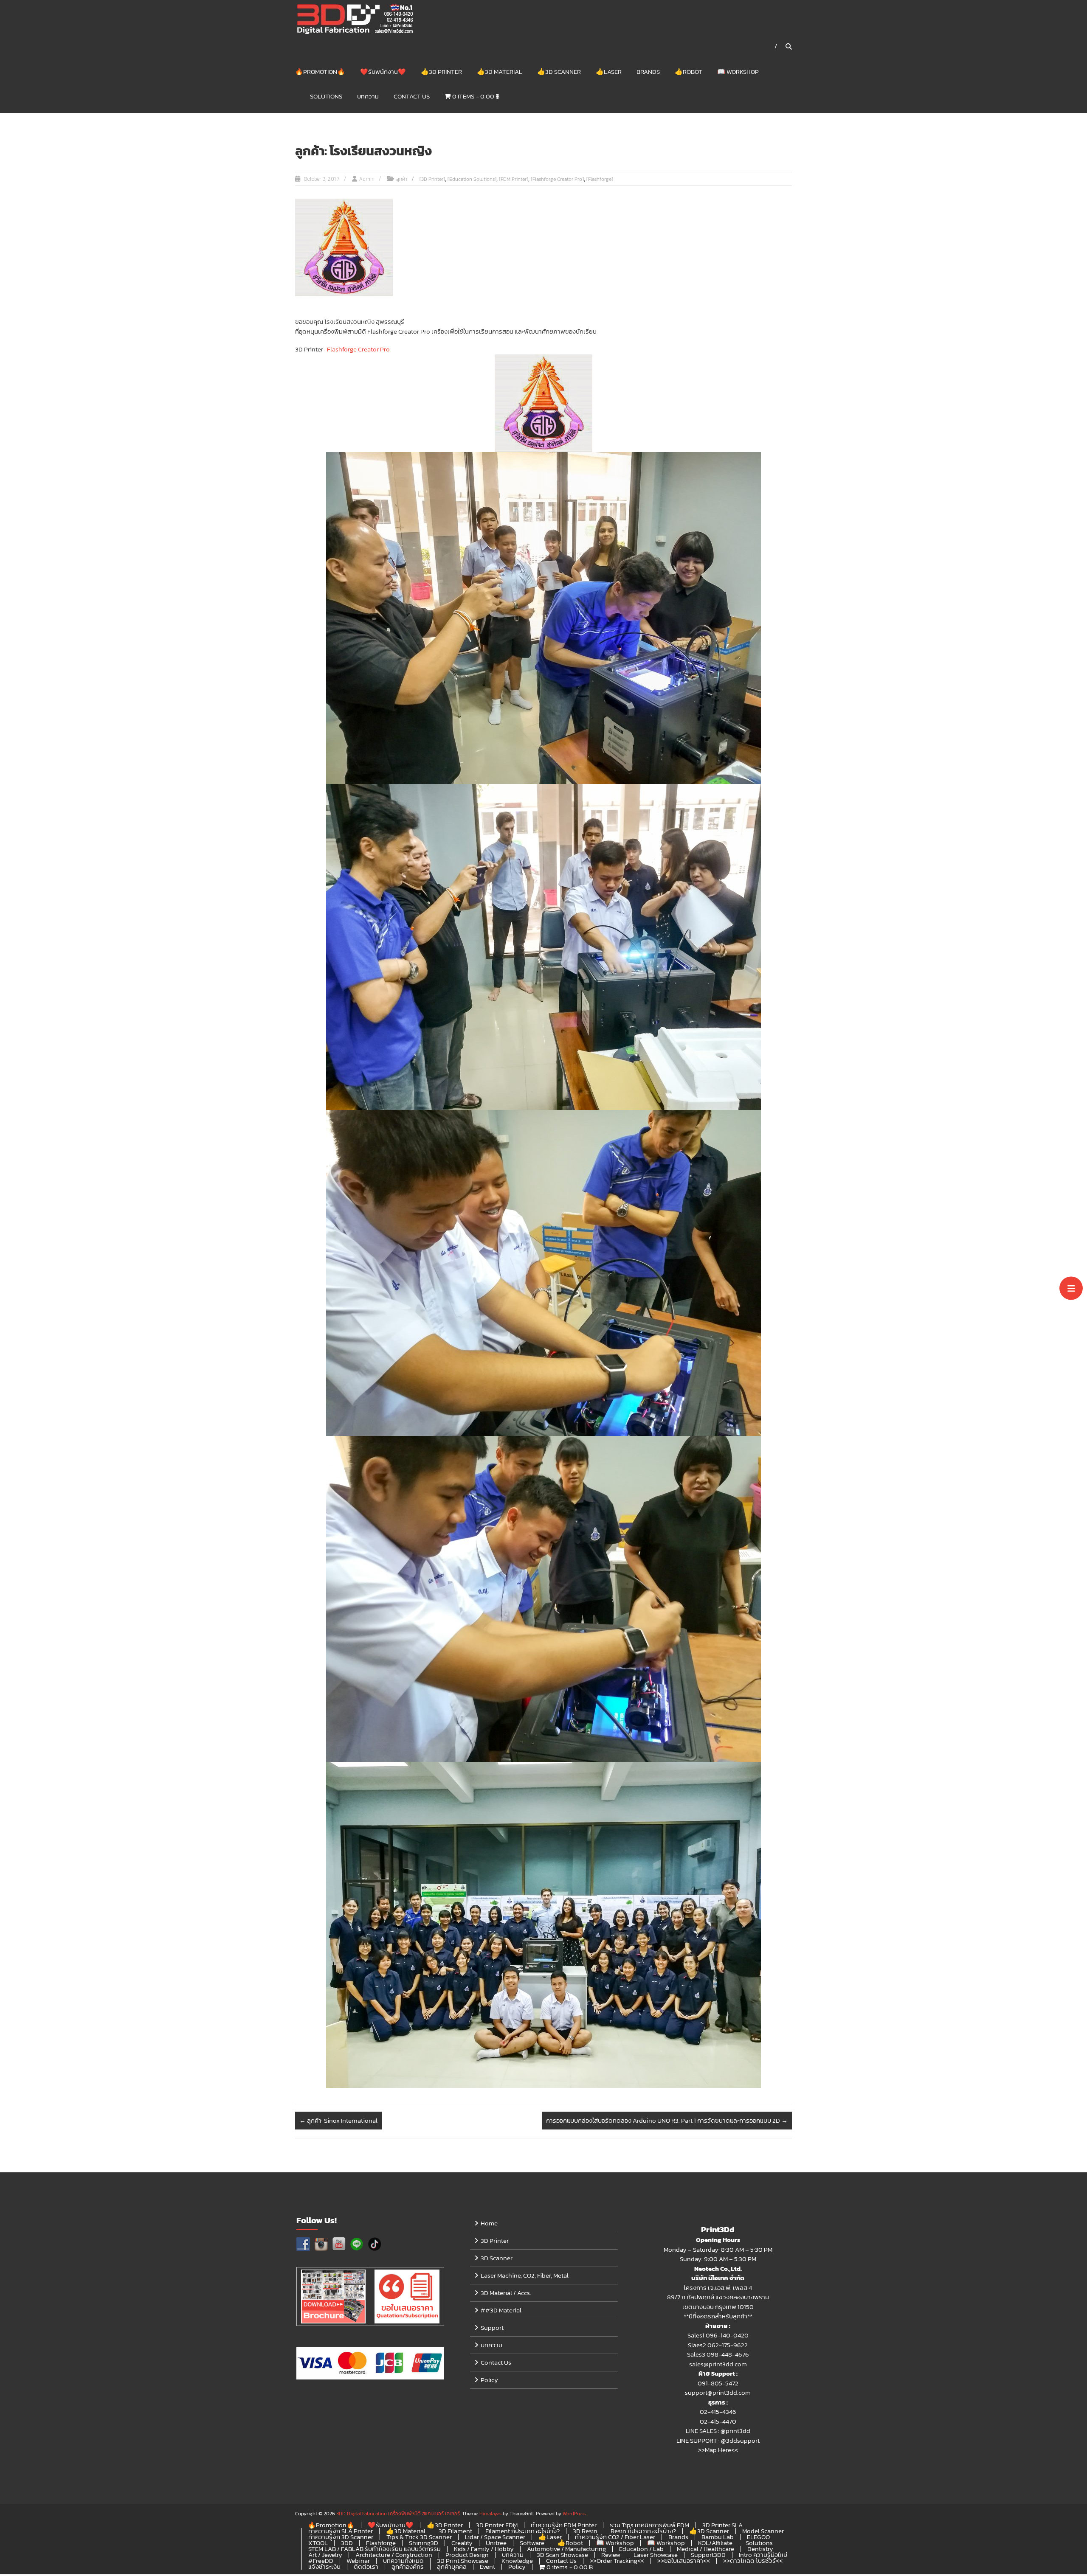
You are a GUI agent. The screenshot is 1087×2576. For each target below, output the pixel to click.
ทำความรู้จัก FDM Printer (564, 2525)
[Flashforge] (600, 179)
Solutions (326, 96)
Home (489, 2223)
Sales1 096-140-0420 (718, 2335)
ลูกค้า (402, 179)
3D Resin (585, 2531)
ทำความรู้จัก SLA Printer (341, 2531)
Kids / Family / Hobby (484, 2549)
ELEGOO (758, 2537)
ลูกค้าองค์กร (408, 2566)
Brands (648, 72)
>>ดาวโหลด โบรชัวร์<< (753, 2561)
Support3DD (708, 2555)
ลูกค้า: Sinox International (338, 2120)
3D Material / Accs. (506, 2293)
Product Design (467, 2555)
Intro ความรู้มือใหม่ (763, 2555)
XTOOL (318, 2543)
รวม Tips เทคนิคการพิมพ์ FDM (649, 2525)
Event (487, 2566)
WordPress (574, 2514)
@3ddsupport (740, 2440)
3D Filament (455, 2531)
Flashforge (381, 2543)
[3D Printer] (432, 179)
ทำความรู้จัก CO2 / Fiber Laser (615, 2537)
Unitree (496, 2543)
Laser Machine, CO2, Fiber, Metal (525, 2275)
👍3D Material (500, 72)
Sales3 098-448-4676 (718, 2354)
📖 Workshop (738, 72)
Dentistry (760, 2549)
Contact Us (412, 96)
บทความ (368, 96)
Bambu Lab (718, 2537)
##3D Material (501, 2310)
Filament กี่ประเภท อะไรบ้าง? (522, 2531)
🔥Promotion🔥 (320, 72)
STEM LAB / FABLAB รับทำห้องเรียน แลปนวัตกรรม (375, 2549)
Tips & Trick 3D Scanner (419, 2537)
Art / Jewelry (325, 2555)
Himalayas (490, 2514)
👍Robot (689, 72)
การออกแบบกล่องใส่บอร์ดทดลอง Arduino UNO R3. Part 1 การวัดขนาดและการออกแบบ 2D (667, 2120)
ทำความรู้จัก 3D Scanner (341, 2537)
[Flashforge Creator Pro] (557, 179)
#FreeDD (321, 2561)
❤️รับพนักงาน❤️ (383, 72)
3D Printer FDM (497, 2525)
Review (611, 2555)
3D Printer (495, 2240)
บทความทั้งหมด (403, 2561)
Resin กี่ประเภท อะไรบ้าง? (643, 2531)
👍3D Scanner (559, 72)
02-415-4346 (718, 2412)
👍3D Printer (441, 72)
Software (532, 2543)
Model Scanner (763, 2531)
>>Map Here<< (718, 2450)
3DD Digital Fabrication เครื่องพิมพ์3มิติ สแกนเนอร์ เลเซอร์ (398, 2514)
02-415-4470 (718, 2421)
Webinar (358, 2561)
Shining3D (424, 2543)
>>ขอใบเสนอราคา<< (684, 2561)
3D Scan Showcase (562, 2555)
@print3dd (735, 2431)
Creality (462, 2543)
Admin (367, 179)
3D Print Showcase (463, 2561)
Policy (489, 2380)
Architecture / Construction (394, 2555)
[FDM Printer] (514, 179)
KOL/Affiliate (715, 2543)
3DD (347, 2543)
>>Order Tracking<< (617, 2561)
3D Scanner (497, 2258)
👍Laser (609, 72)
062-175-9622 (728, 2345)
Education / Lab (641, 2549)
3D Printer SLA (722, 2525)
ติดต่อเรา (366, 2566)
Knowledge (517, 2561)
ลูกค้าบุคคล (452, 2566)
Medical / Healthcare (705, 2549)
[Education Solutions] (472, 179)
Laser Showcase (656, 2555)
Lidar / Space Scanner (495, 2537)
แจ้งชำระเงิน (324, 2566)
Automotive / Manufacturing (566, 2549)
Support (492, 2327)
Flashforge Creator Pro (358, 349)
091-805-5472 (718, 2383)
